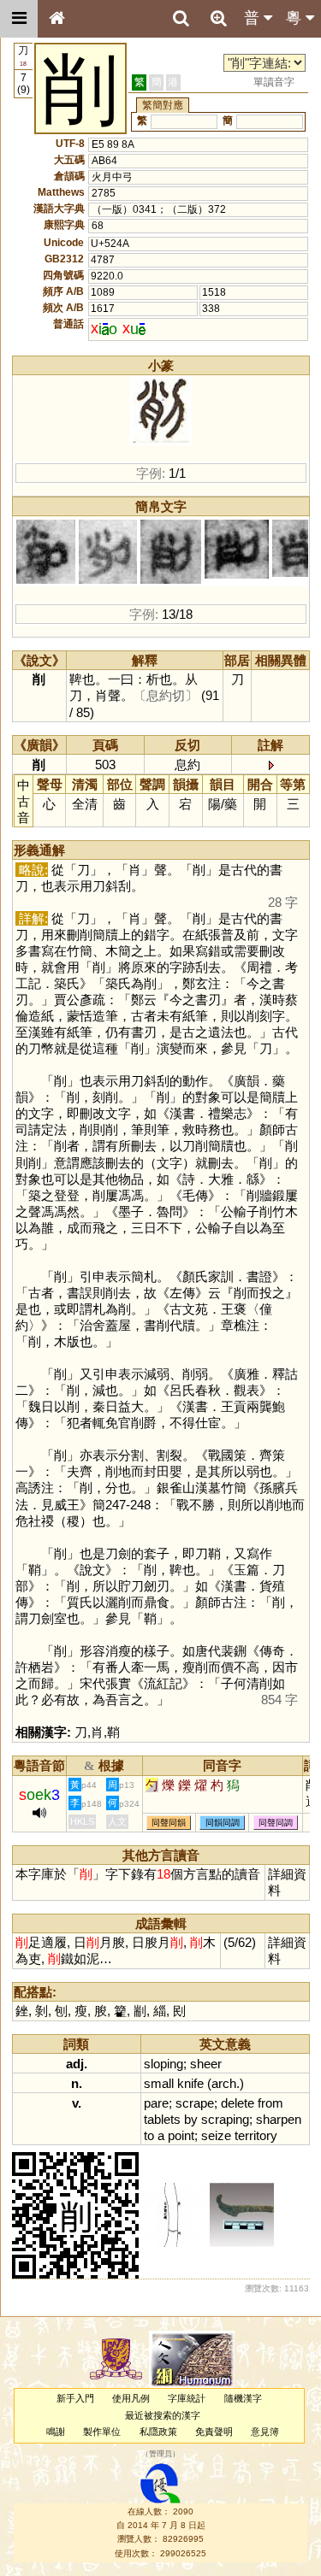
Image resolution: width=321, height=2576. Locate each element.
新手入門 (75, 2398)
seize (216, 2135)
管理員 (160, 2455)
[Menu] (19, 19)
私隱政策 (158, 2432)
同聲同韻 (169, 1823)
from (270, 2103)
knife (190, 2083)
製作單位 (102, 2432)
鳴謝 (56, 2432)
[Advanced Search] (218, 18)
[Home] (56, 19)
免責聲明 (214, 2432)
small (159, 2083)
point (181, 2135)
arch (224, 2083)
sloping (163, 2064)
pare (156, 2103)
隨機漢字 (243, 2398)
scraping (225, 2119)
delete (238, 2103)
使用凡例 (131, 2398)
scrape (195, 2103)
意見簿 (265, 2432)
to (149, 2135)
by (191, 2119)
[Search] (181, 19)
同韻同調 (223, 1823)
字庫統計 (187, 2398)
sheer (206, 2064)
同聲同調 (276, 1823)
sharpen (279, 2119)
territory (256, 2135)
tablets (162, 2119)
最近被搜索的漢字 (163, 2415)
